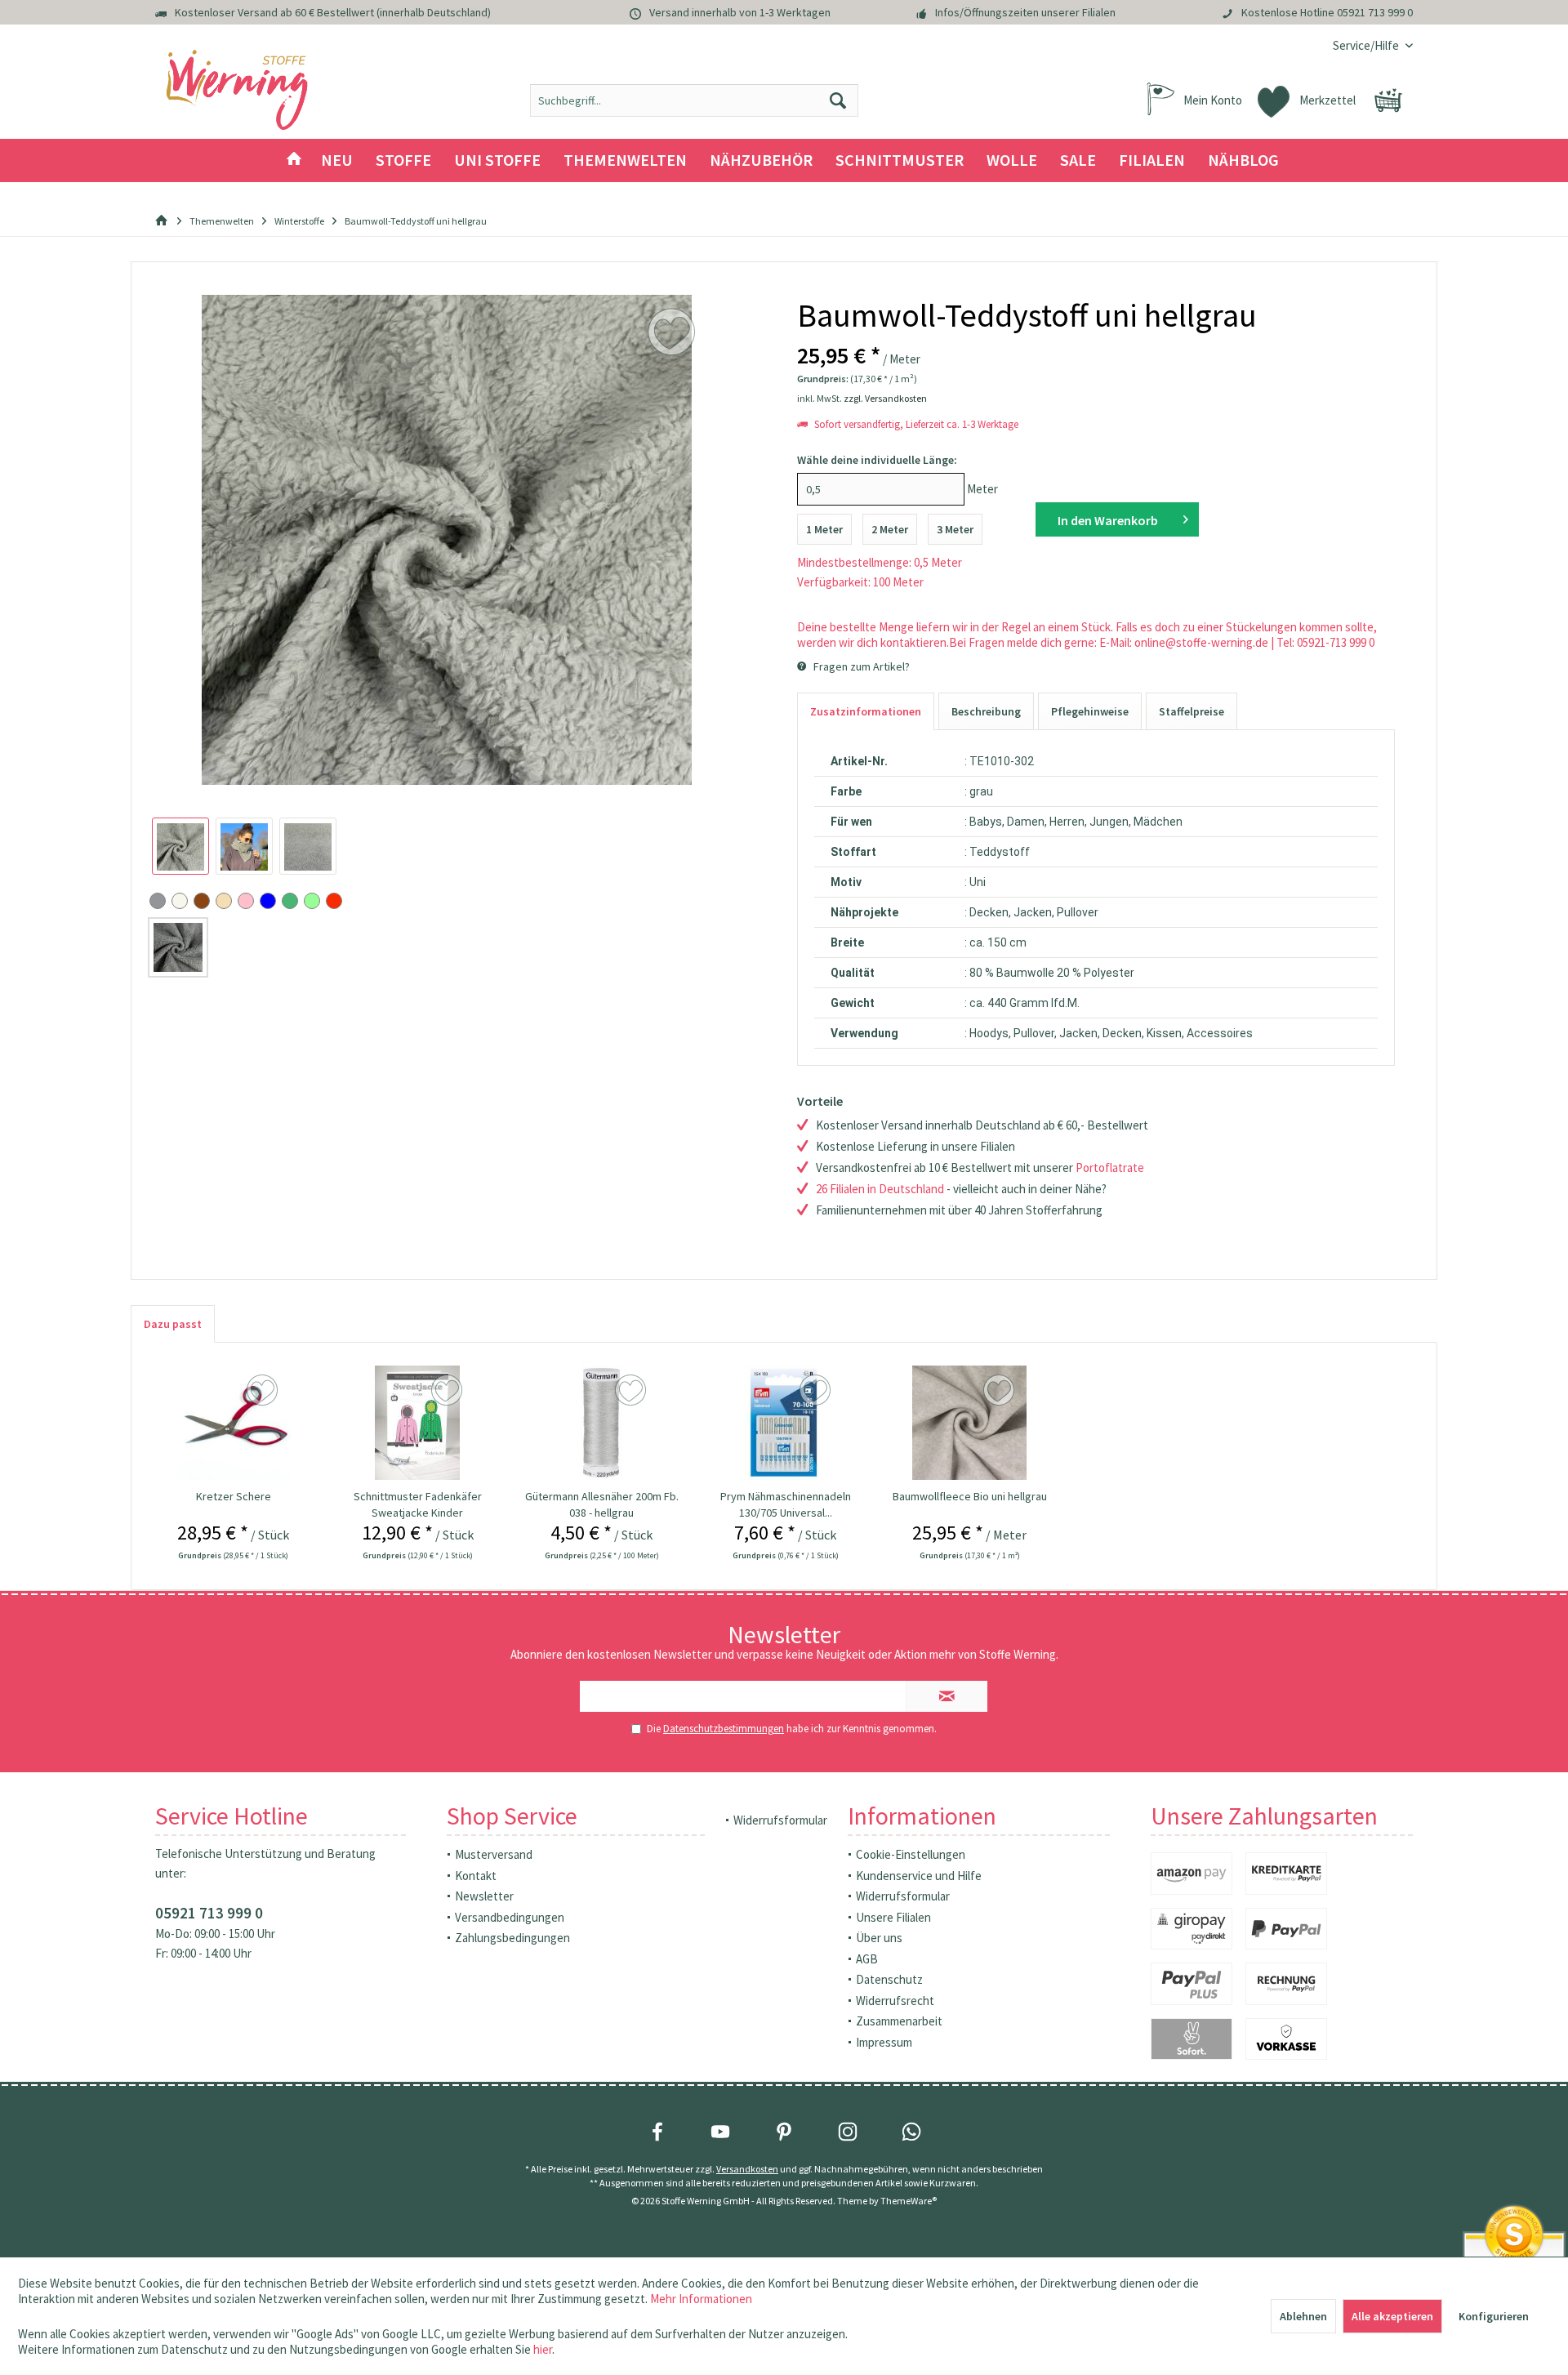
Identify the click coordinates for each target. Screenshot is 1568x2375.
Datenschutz (889, 1979)
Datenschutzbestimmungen (724, 1729)
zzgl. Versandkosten (885, 398)
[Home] (294, 160)
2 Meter (890, 529)
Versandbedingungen (510, 1917)
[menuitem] (1367, 45)
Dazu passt (173, 1324)
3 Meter (955, 529)
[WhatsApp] (911, 2132)
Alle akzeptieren (1392, 2316)
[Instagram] (848, 2132)
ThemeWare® (909, 2201)
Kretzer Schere (234, 1496)
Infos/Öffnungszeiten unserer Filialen (1025, 12)
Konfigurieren (1494, 2316)
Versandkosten (747, 2169)
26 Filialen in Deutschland (880, 1189)
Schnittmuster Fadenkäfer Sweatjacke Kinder (418, 1504)
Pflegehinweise (1090, 711)
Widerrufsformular (780, 1820)
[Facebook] (657, 2132)
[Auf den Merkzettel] (264, 1391)
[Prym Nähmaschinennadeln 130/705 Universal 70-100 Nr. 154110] (786, 1423)
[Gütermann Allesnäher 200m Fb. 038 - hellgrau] (602, 1423)
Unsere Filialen (893, 1917)
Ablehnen (1303, 2316)
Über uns (879, 1938)
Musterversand (494, 1854)
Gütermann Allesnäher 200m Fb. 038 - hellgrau (602, 1504)
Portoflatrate (1110, 1167)
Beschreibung (986, 711)
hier (543, 2349)
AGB (867, 1959)
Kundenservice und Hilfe (919, 1876)
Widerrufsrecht (895, 2001)
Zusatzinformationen (866, 711)
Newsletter (484, 1896)
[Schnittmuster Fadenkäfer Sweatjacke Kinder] (417, 1423)
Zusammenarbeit (899, 2021)
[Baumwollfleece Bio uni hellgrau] (970, 1423)
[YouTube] (720, 2132)
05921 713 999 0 (1375, 12)
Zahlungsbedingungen (512, 1938)
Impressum (884, 2042)
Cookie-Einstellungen (911, 1854)
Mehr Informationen (701, 2299)
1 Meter (824, 529)
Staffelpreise (1192, 711)
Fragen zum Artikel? (860, 666)
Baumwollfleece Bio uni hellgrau (970, 1496)
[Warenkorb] (1388, 100)
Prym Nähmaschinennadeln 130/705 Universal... (786, 1504)
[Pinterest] (784, 2132)
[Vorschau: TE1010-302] (180, 846)
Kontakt (476, 1876)
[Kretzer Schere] (234, 1423)
